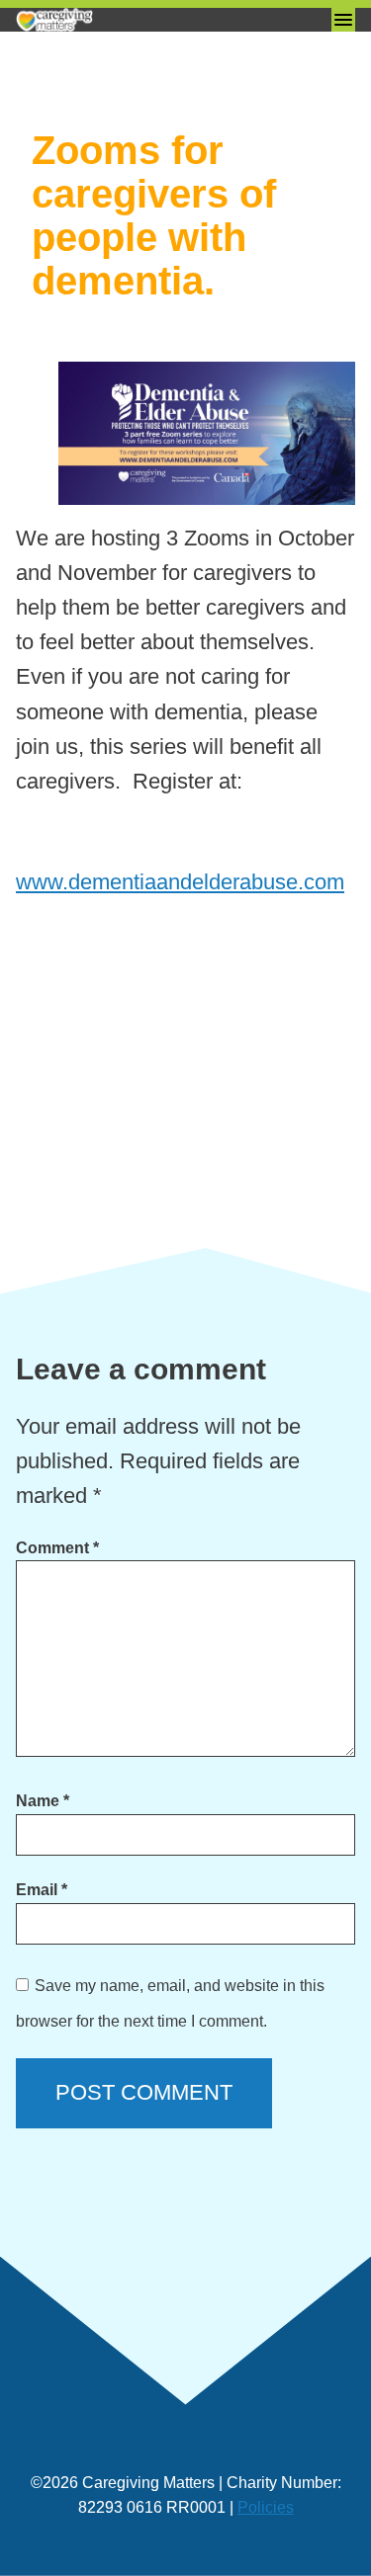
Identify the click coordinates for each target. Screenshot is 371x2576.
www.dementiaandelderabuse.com (180, 882)
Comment (57, 1548)
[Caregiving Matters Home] (115, 20)
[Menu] (343, 20)
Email (42, 1890)
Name (43, 1801)
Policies (266, 2507)
